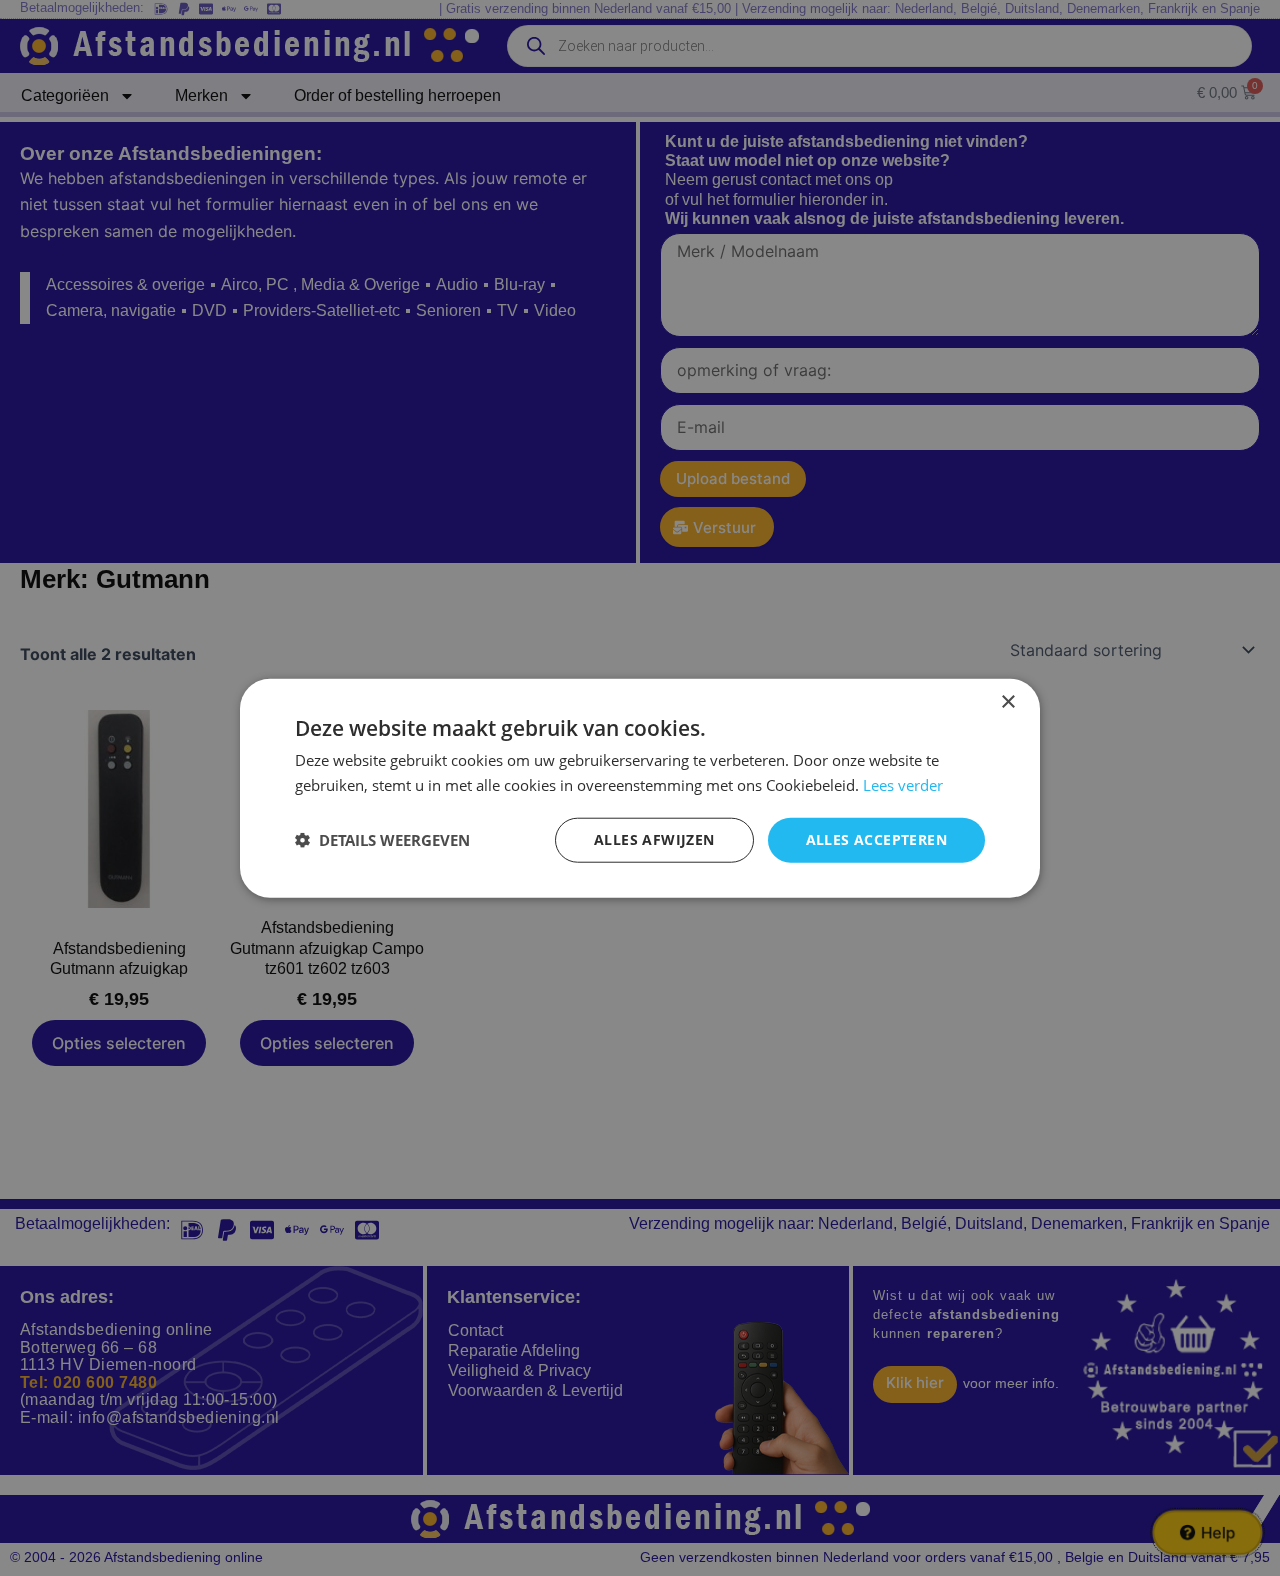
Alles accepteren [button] (876, 839)
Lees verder (903, 785)
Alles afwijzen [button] (654, 839)
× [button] (1007, 702)
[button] (382, 840)
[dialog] (640, 788)
